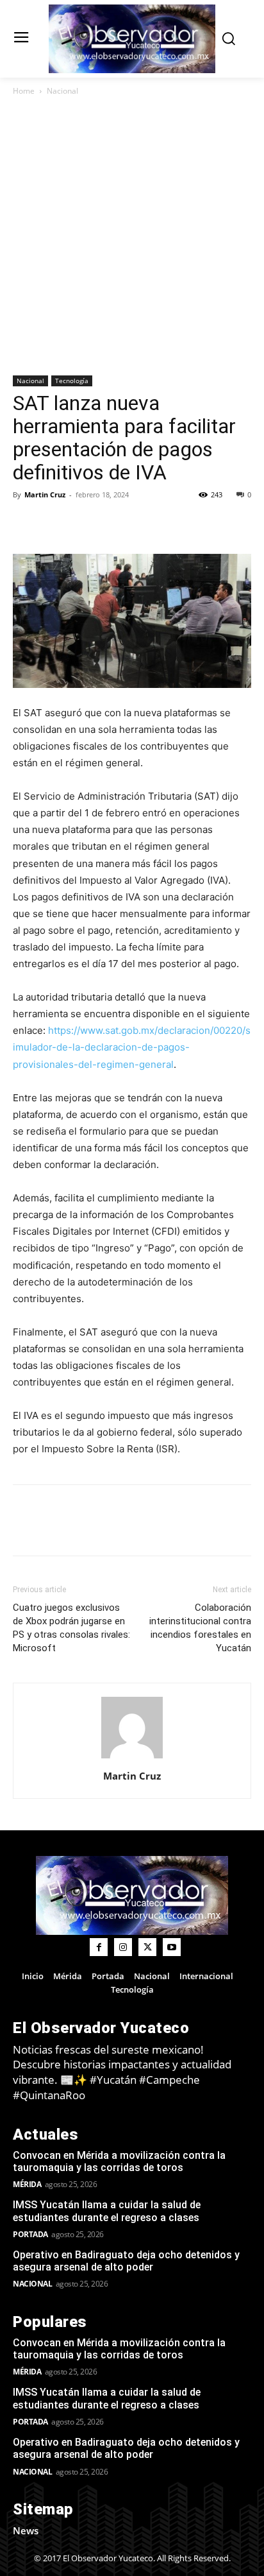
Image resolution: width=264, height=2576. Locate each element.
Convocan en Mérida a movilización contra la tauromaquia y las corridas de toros (119, 2161)
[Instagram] (123, 1947)
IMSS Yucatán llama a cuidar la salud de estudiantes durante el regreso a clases (107, 2211)
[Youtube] (172, 1947)
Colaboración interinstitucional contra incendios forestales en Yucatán (200, 1628)
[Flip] (26, 524)
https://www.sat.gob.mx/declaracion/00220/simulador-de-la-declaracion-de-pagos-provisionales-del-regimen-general (132, 1047)
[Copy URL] (55, 524)
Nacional (62, 91)
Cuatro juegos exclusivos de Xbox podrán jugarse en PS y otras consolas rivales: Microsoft (71, 1628)
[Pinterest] (144, 524)
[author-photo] (132, 1758)
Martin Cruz (45, 494)
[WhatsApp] (173, 524)
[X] (114, 524)
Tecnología (72, 381)
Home (24, 91)
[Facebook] (85, 524)
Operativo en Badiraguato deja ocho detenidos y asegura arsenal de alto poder (126, 2261)
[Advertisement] (132, 237)
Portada (30, 2234)
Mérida (27, 2184)
